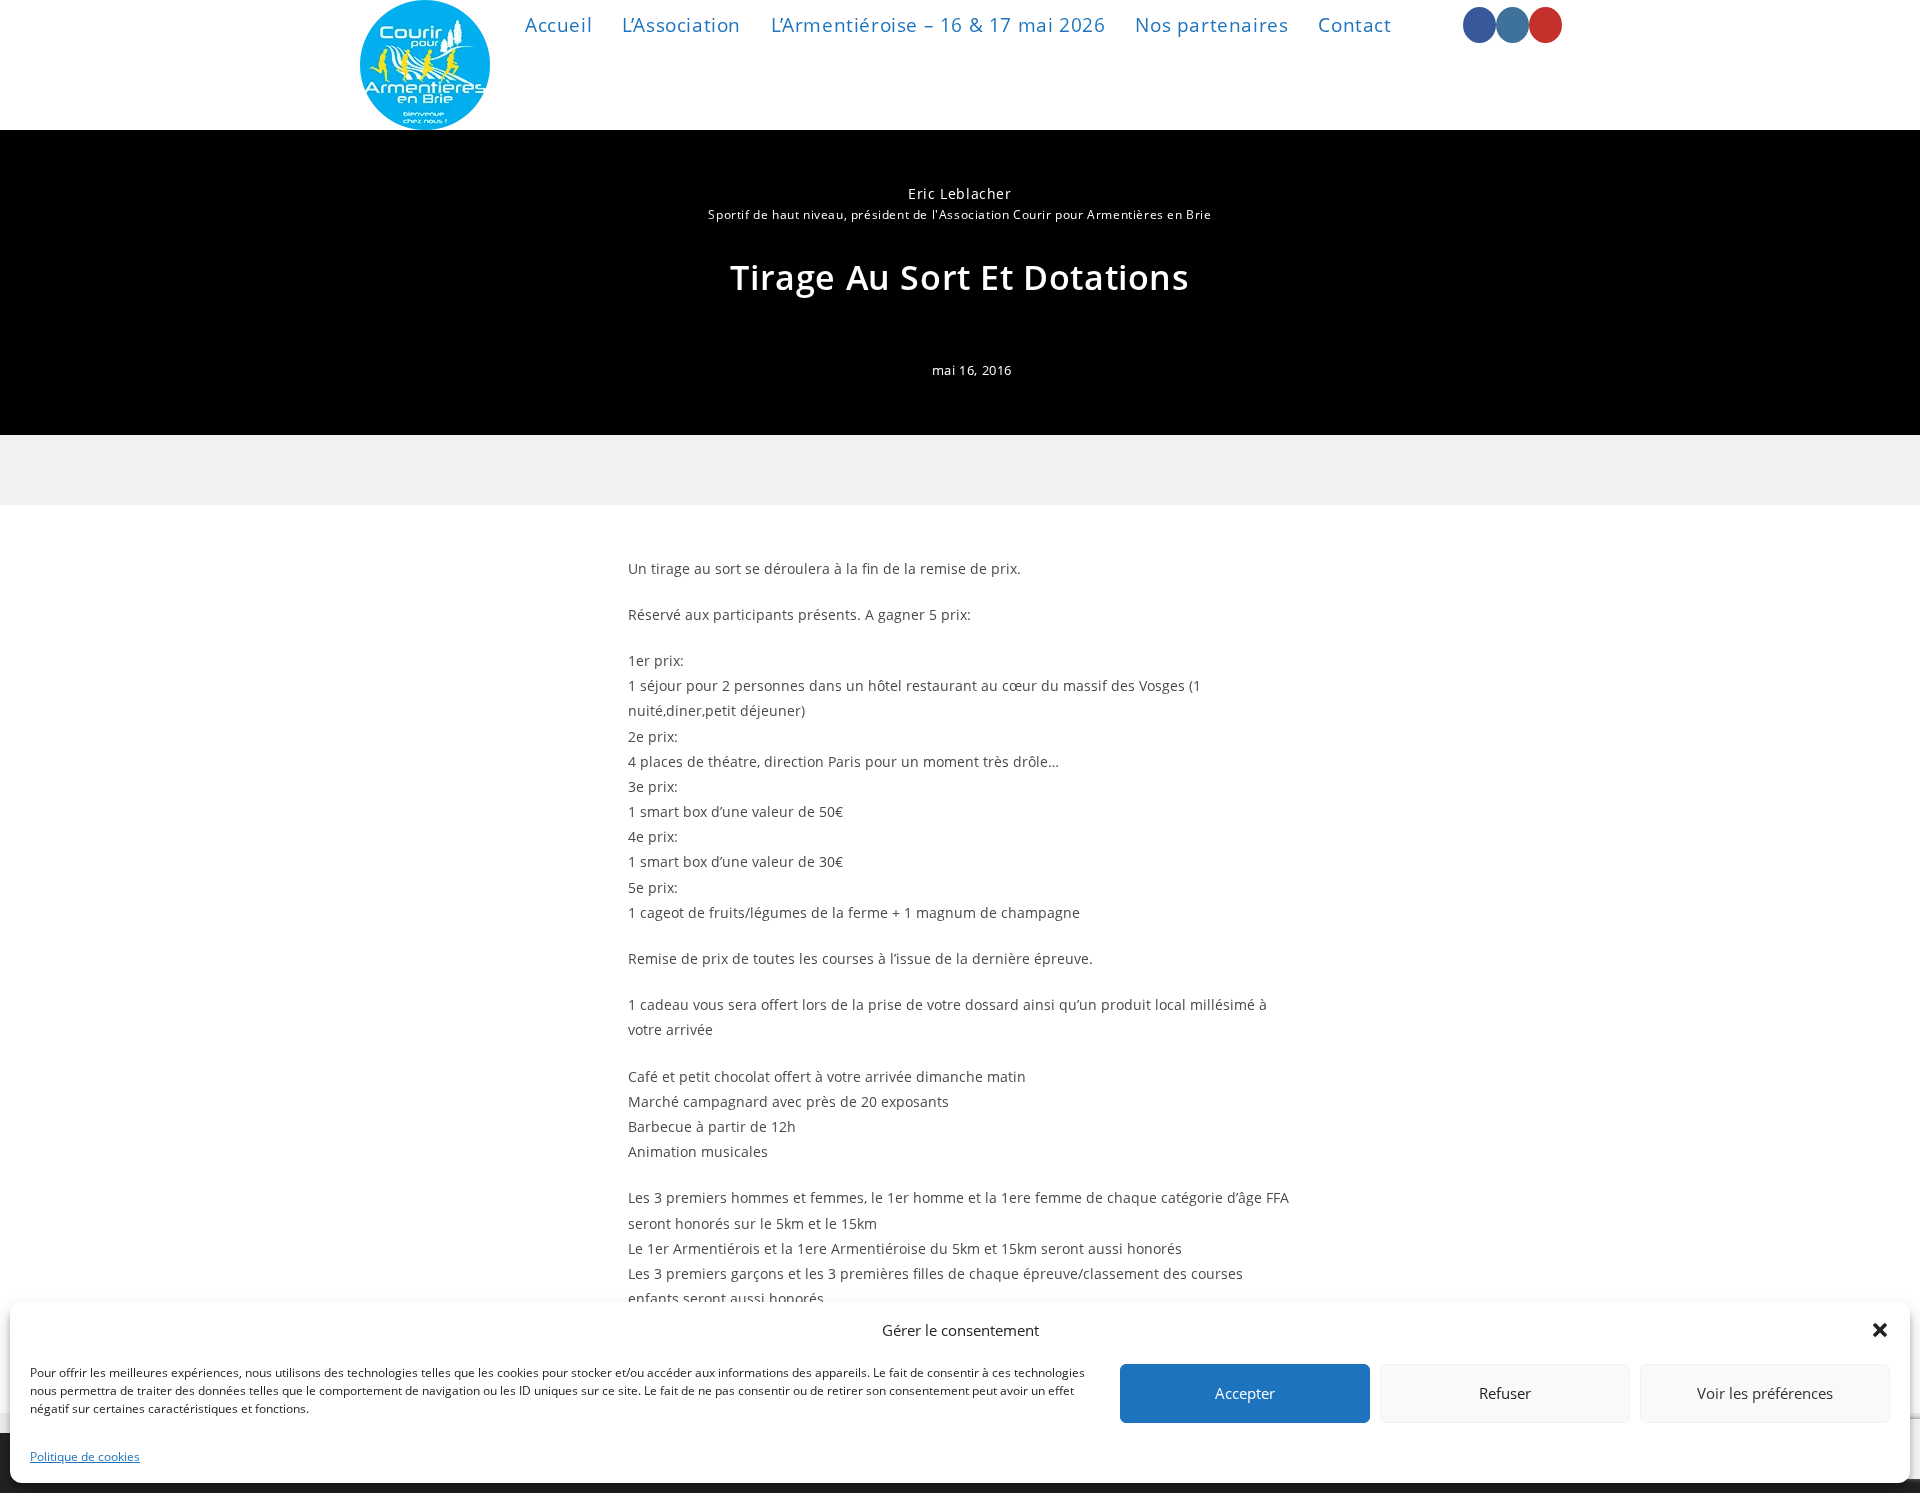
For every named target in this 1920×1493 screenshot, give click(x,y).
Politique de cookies (85, 1456)
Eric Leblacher (959, 193)
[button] (1880, 1330)
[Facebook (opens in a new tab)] (1479, 25)
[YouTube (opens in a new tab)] (1545, 25)
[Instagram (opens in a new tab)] (1512, 25)
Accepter (1245, 1393)
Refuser (1505, 1393)
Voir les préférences (1765, 1393)
